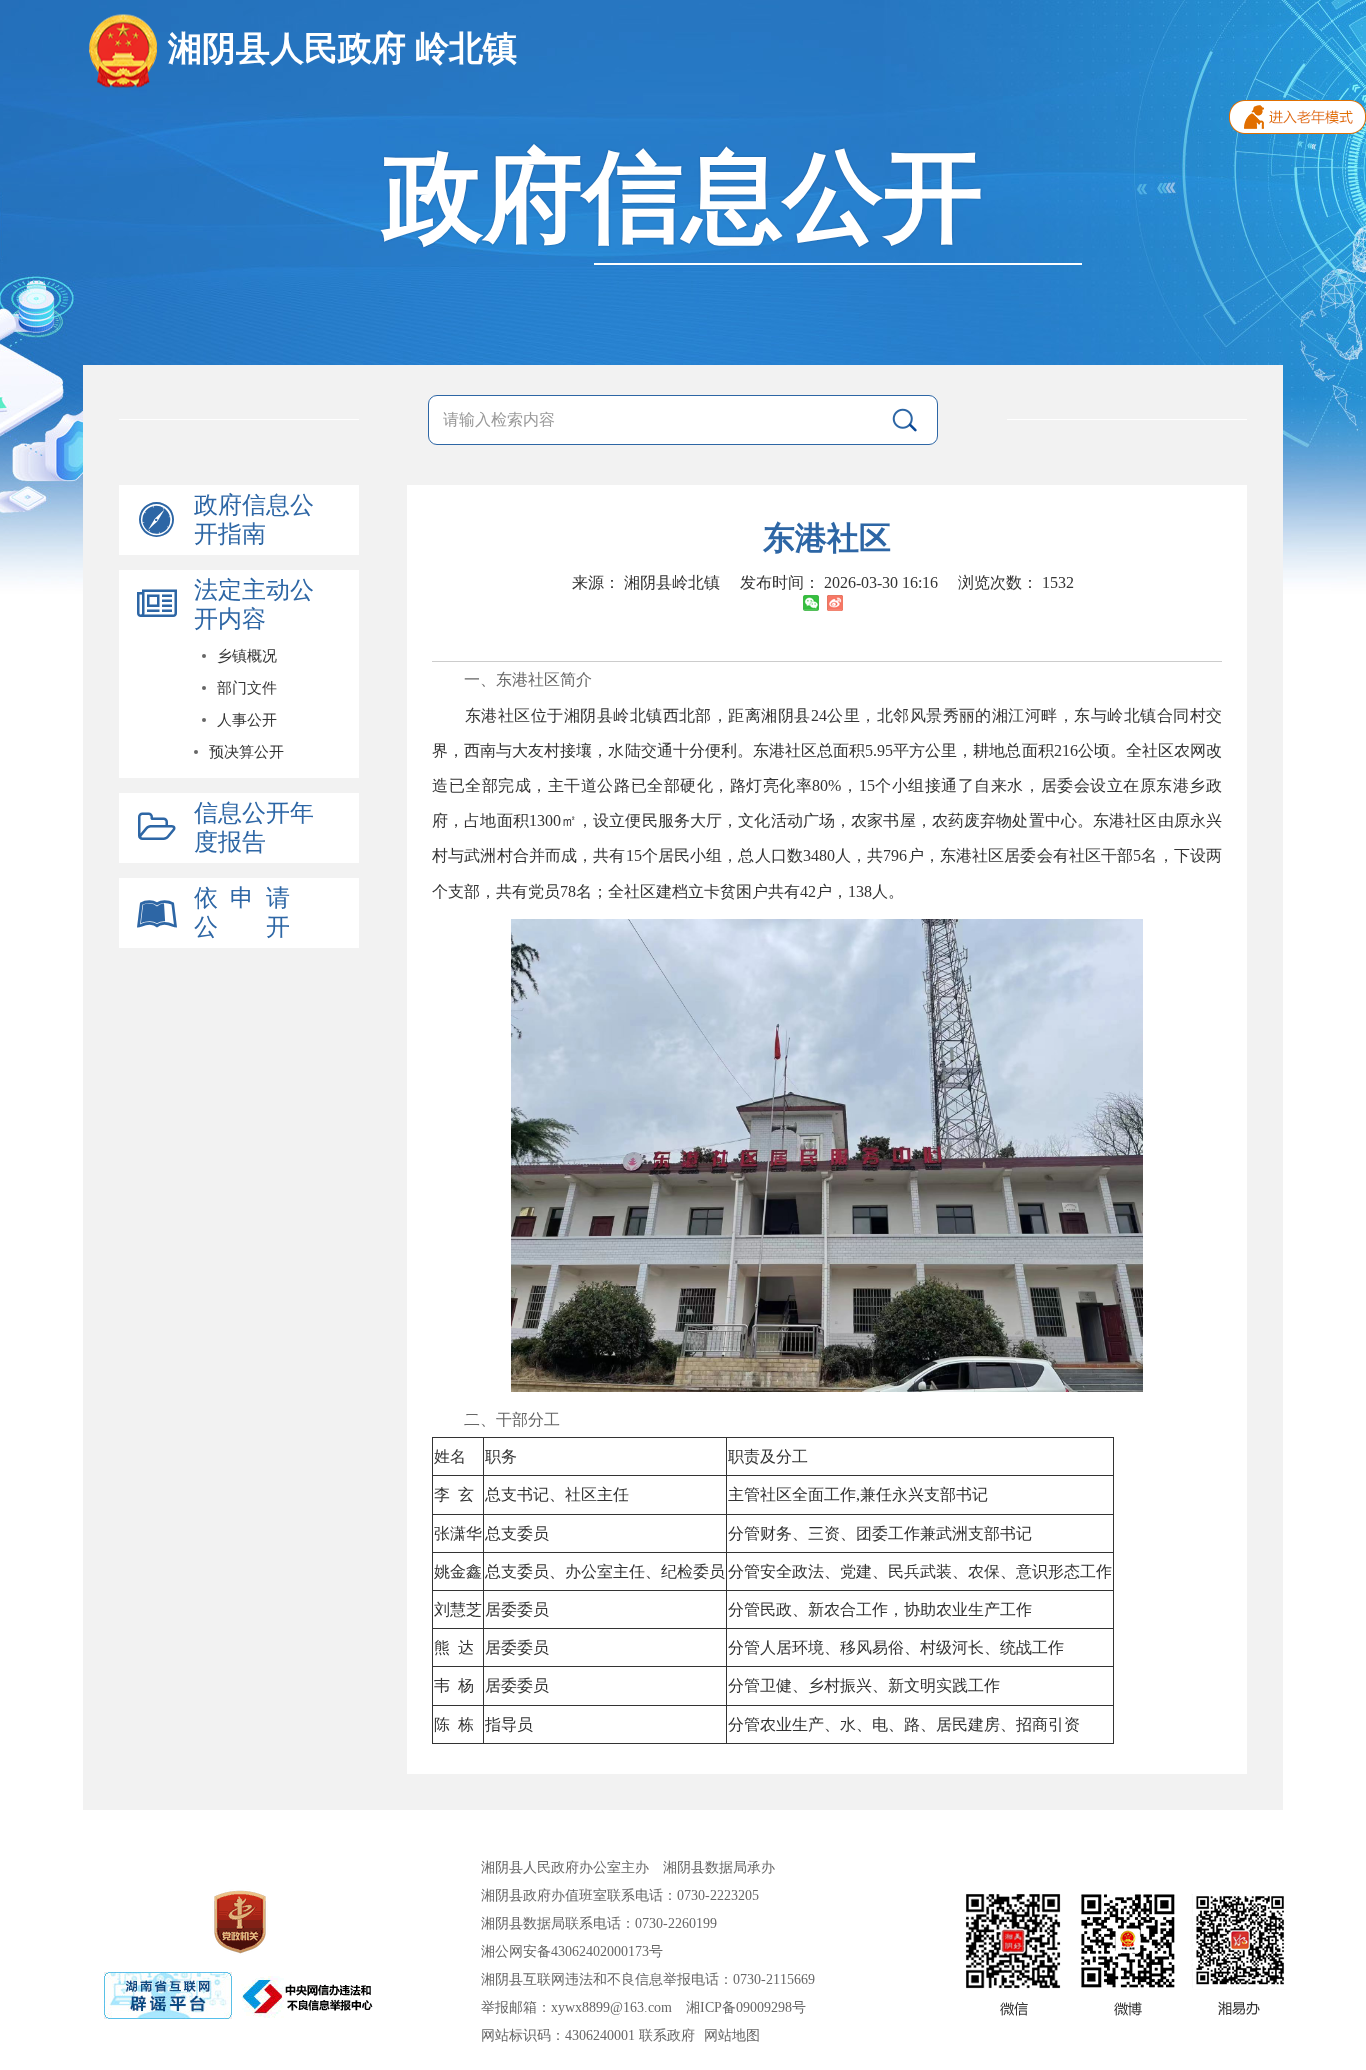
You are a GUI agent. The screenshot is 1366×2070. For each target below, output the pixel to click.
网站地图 (732, 2035)
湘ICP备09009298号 (746, 2007)
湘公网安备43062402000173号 (572, 1951)
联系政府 (667, 2035)
